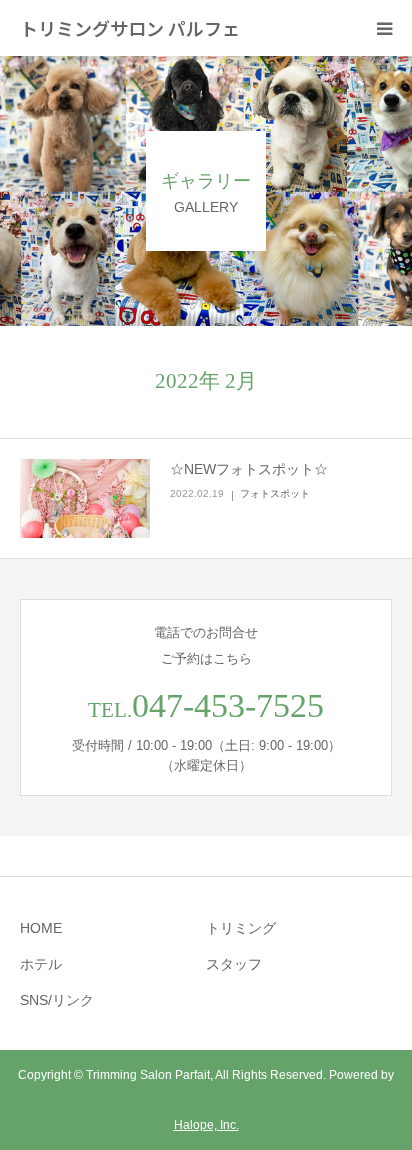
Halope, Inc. (206, 1125)
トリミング (241, 928)
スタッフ (234, 964)
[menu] (384, 28)
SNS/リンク (57, 1000)
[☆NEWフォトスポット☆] (85, 499)
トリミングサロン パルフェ (130, 28)
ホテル (41, 964)
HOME (41, 928)
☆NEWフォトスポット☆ (249, 469)
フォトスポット (275, 493)
